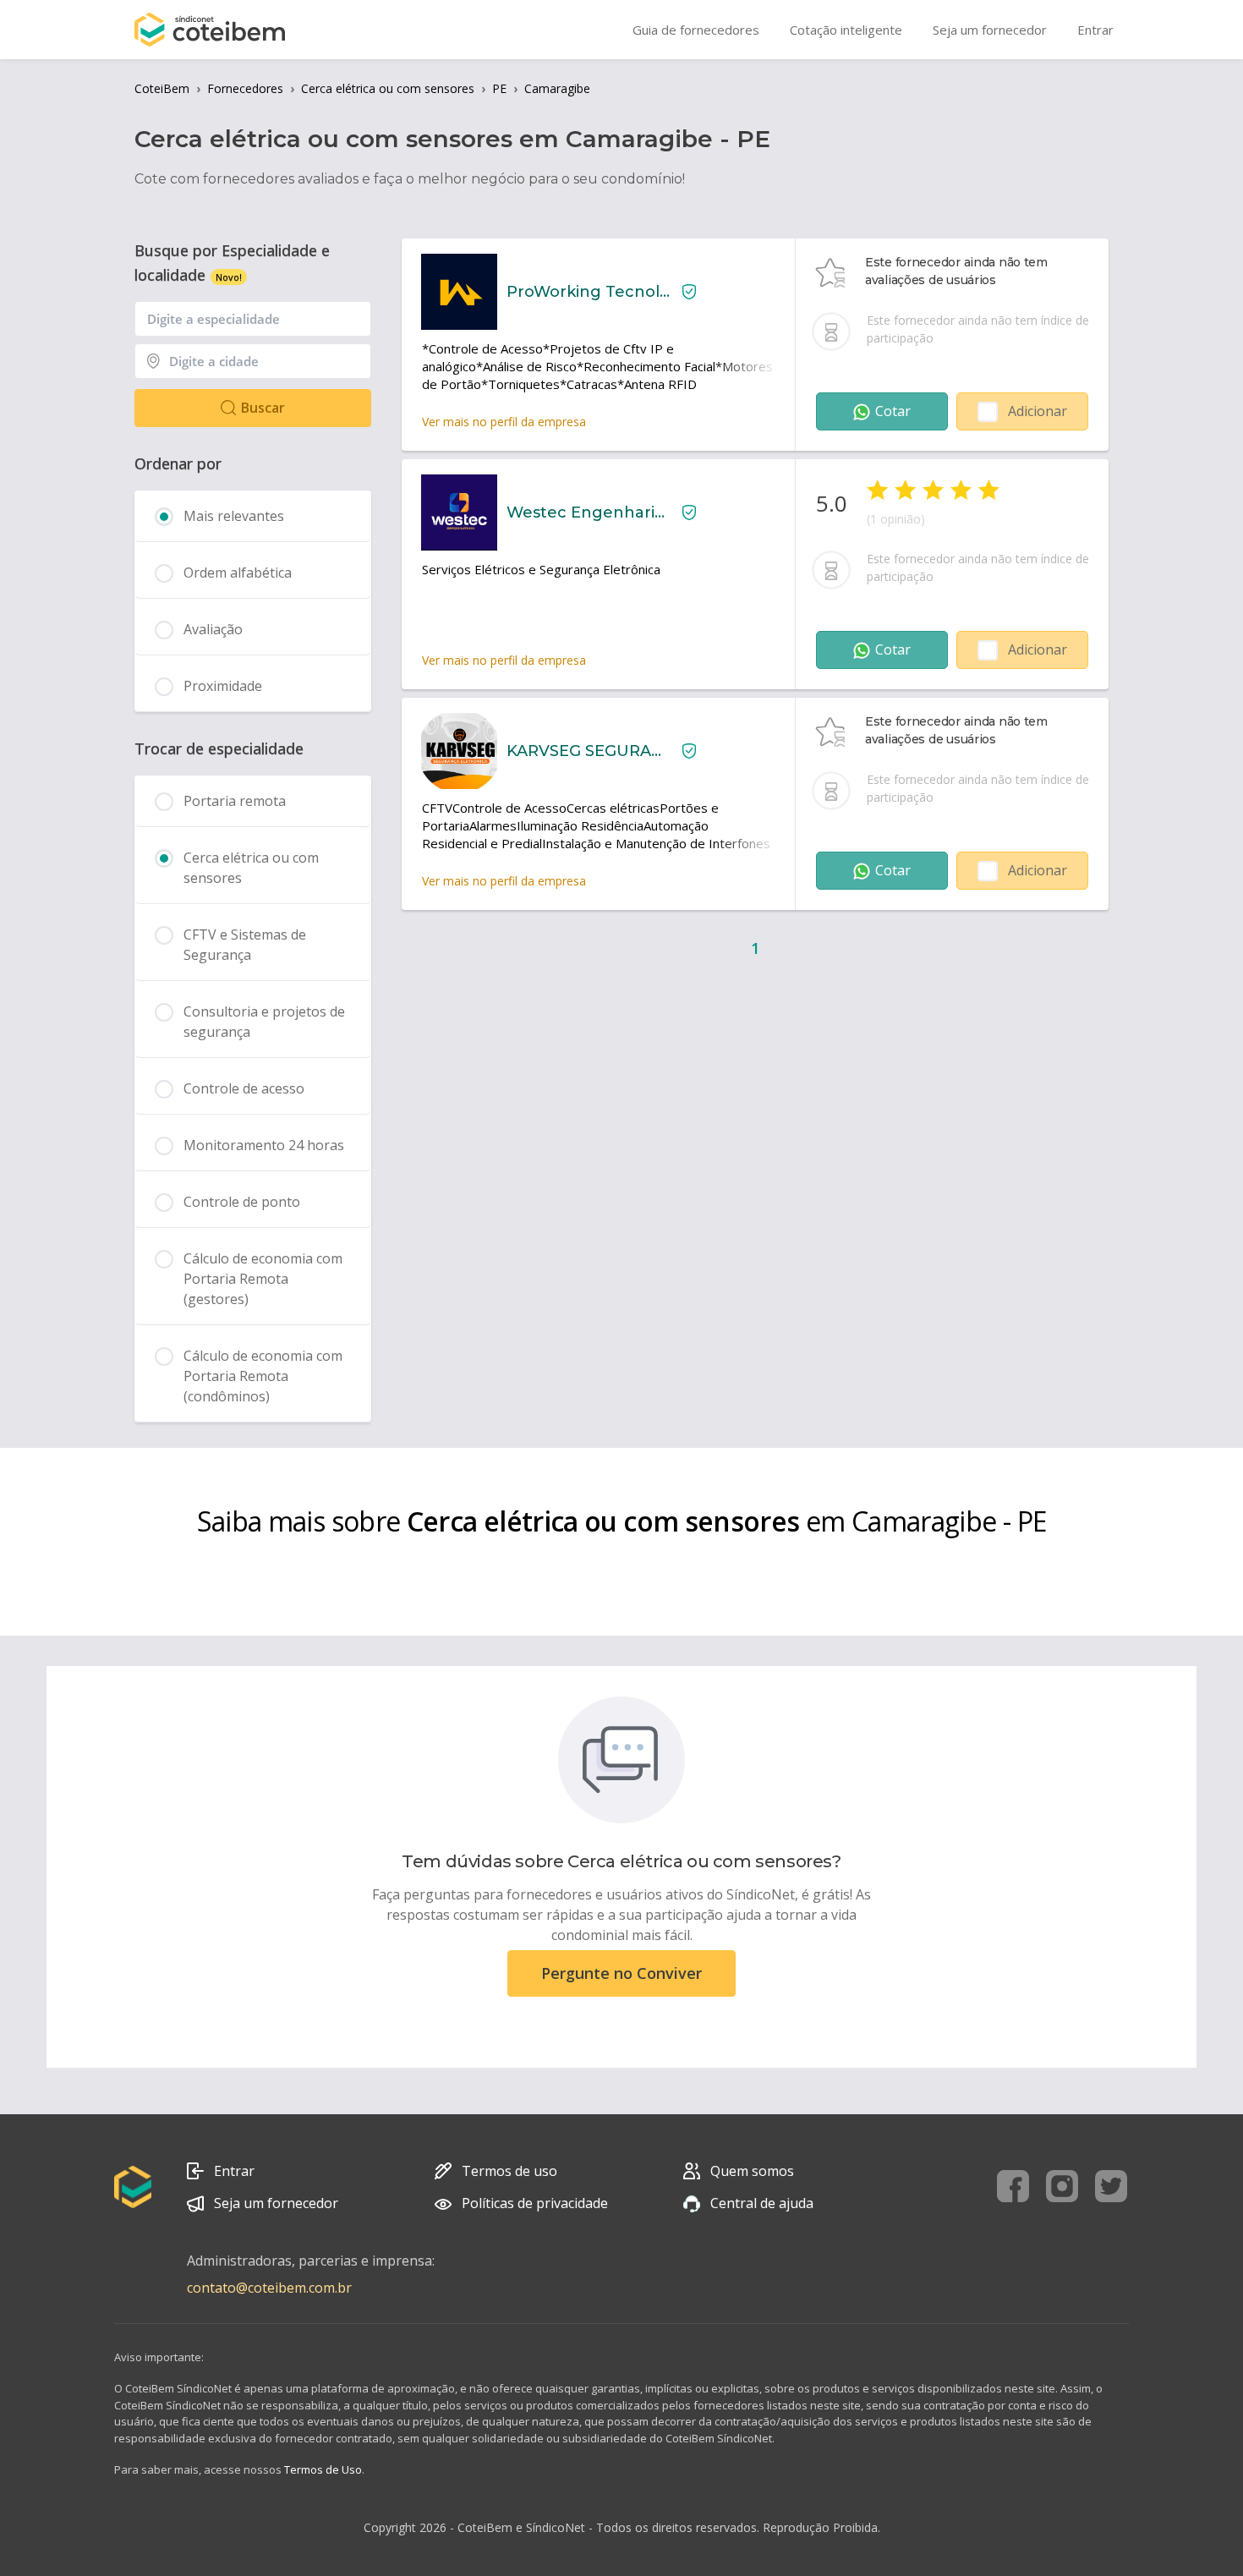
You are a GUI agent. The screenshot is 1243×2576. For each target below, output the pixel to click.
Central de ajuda (762, 2203)
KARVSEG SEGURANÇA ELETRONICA (588, 751)
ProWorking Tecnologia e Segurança (588, 292)
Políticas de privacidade (535, 2203)
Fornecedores (245, 88)
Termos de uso (509, 2171)
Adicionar (1038, 411)
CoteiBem (162, 88)
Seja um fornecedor (276, 2203)
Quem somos (752, 2171)
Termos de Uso (323, 2469)
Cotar (893, 411)
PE (499, 88)
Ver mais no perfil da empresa (504, 422)
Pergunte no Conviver (621, 1973)
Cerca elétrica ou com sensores (388, 88)
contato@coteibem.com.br (269, 2288)
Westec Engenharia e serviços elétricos (588, 512)
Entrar (234, 2171)
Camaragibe (557, 88)
